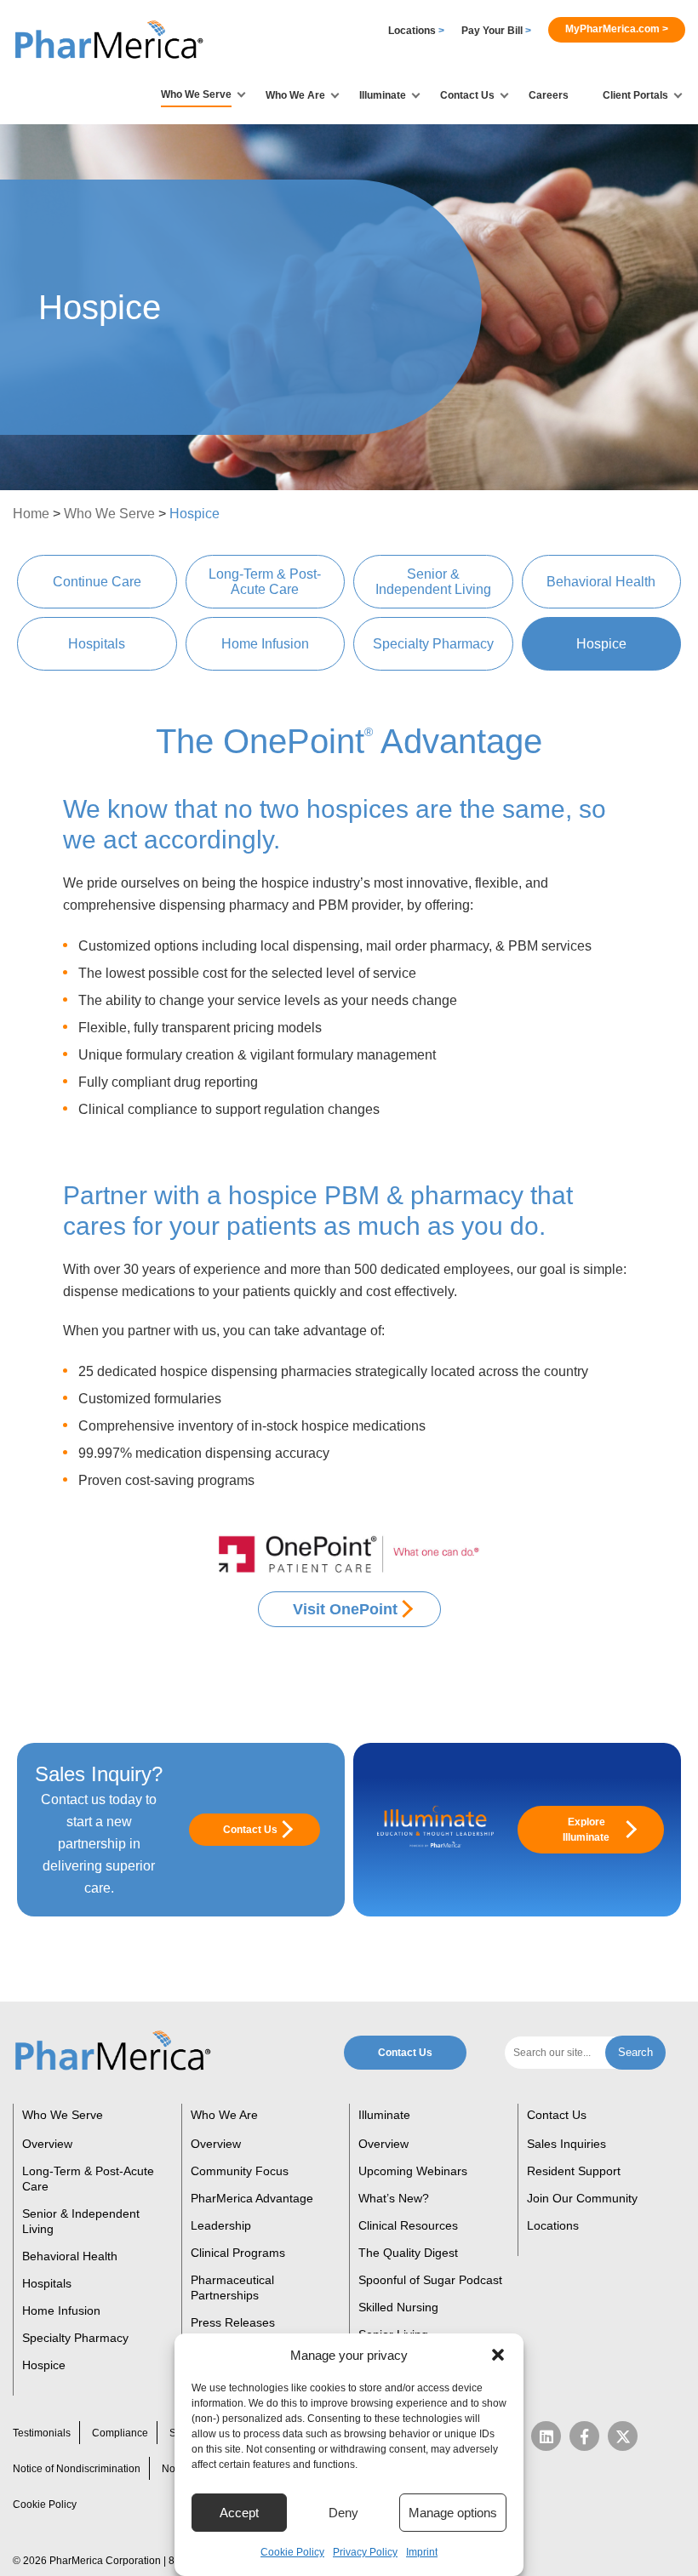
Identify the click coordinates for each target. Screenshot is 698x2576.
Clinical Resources (408, 2225)
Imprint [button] (422, 2552)
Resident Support (574, 2171)
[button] (498, 2355)
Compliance (120, 2433)
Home (31, 514)
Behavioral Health (601, 582)
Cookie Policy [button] (292, 2552)
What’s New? (394, 2198)
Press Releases (233, 2322)
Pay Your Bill (496, 31)
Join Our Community (582, 2198)
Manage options (453, 2513)
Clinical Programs (238, 2253)
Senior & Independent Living (433, 582)
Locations (416, 31)
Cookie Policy (45, 2505)
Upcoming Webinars (413, 2171)
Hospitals (97, 644)
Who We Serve (109, 514)
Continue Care (97, 582)
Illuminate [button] (383, 95)
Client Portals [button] (635, 95)
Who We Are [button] (295, 95)
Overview (47, 2144)
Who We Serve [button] (196, 94)
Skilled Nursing (398, 2307)
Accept (239, 2513)
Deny (343, 2513)
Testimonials (42, 2433)
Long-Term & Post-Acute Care (265, 582)
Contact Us (250, 1830)
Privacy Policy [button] (365, 2552)
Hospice (601, 644)
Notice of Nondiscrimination (77, 2469)
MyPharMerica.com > (617, 29)
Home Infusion (265, 644)
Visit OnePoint (345, 1609)
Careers (549, 95)
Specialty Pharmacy (433, 644)
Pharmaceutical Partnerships (232, 2288)
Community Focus (240, 2171)
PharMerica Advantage (252, 2198)
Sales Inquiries (566, 2144)
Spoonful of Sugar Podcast (430, 2280)
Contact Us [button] (467, 95)
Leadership (221, 2225)
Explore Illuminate (586, 1830)
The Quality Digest (408, 2253)
